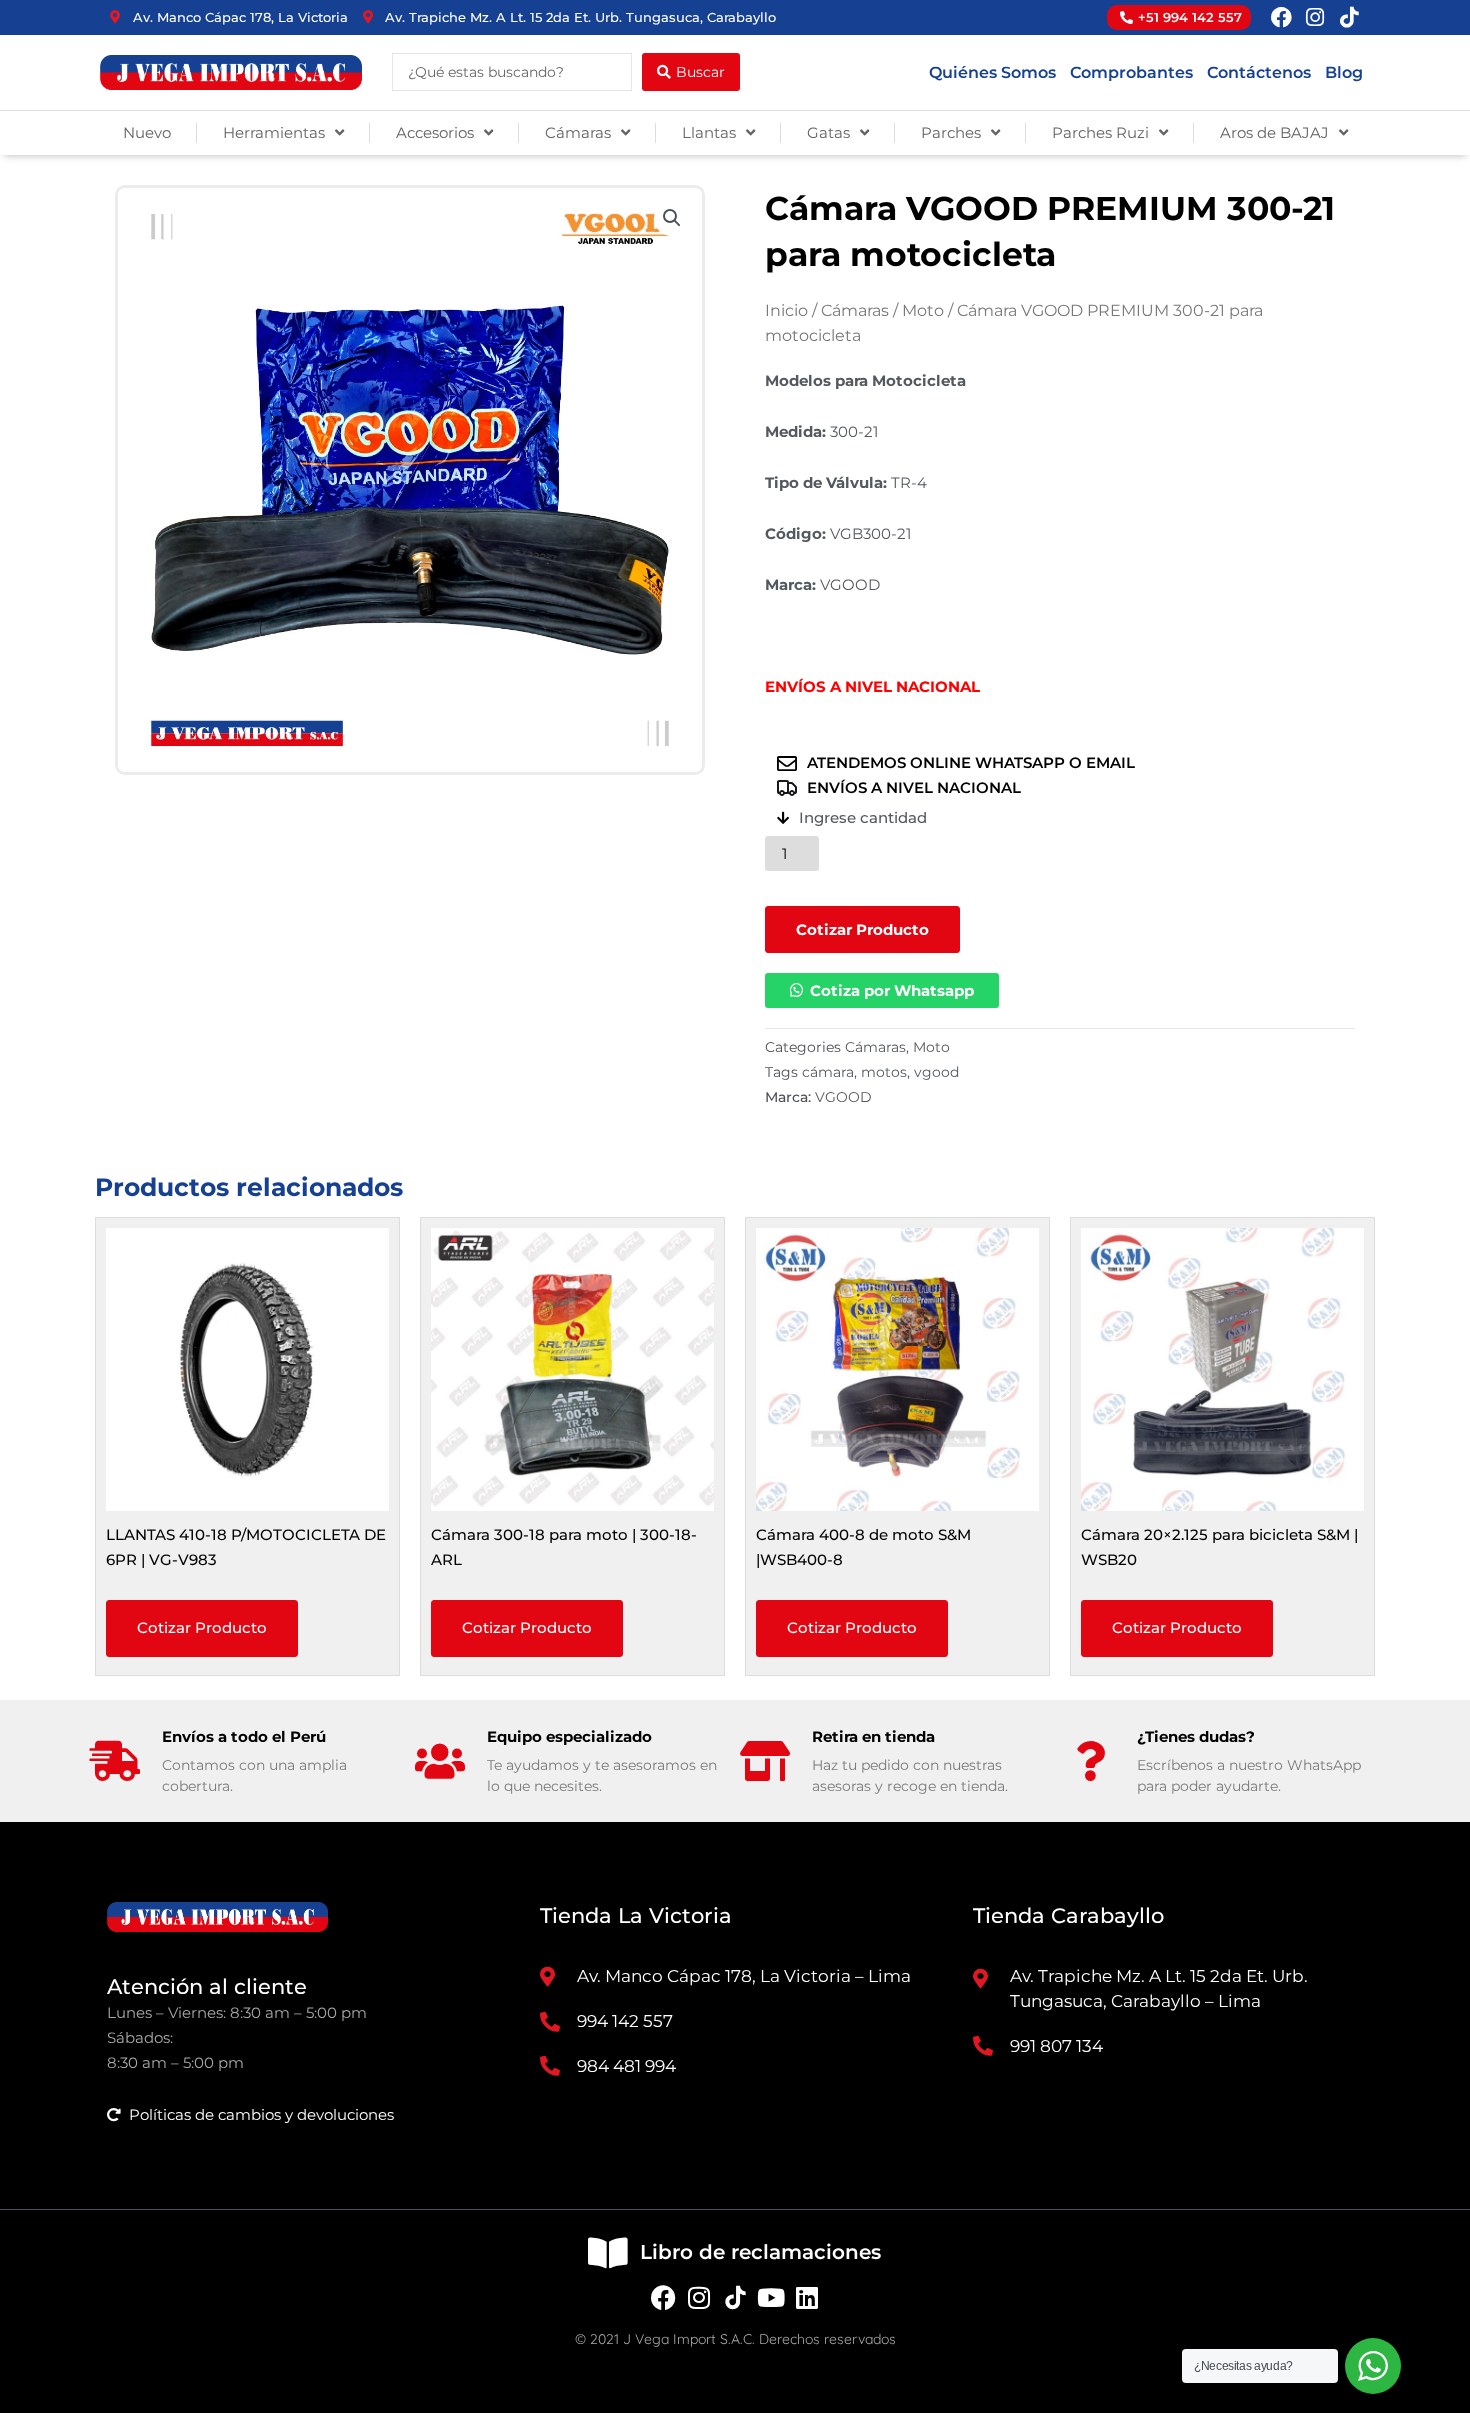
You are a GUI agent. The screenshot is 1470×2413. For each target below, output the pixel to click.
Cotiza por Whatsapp (892, 990)
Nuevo (147, 132)
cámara (828, 1072)
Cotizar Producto (862, 929)
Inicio (786, 310)
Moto (923, 310)
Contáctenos (1259, 72)
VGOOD (843, 1097)
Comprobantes (1131, 72)
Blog (1344, 72)
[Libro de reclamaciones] (607, 2252)
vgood (936, 1072)
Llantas (709, 132)
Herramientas (274, 132)
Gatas (828, 132)
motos (884, 1072)
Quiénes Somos (992, 72)
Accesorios (435, 132)
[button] (672, 218)
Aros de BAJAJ (1274, 132)
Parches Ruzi (1100, 132)
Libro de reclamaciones (760, 2252)
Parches (951, 132)
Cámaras (578, 132)
